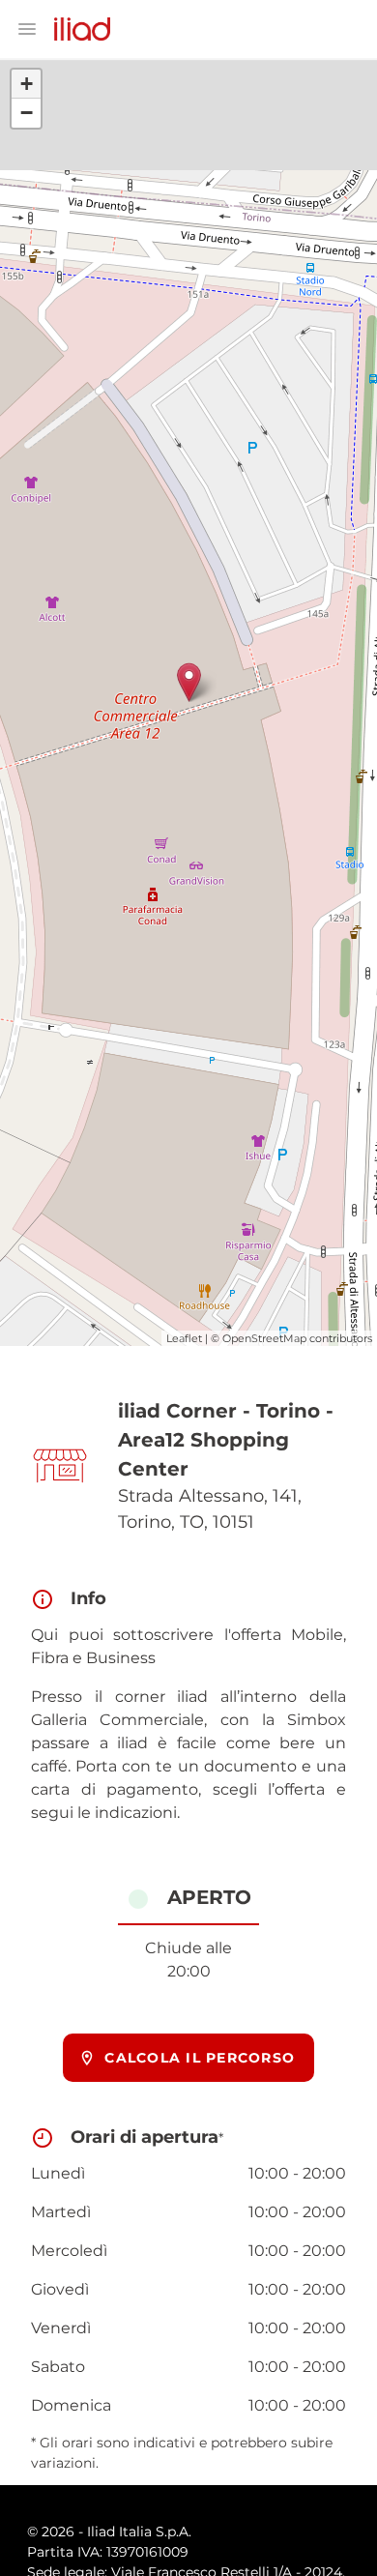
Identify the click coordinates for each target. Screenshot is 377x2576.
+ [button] (27, 84)
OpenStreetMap (264, 1338)
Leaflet (184, 1338)
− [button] (27, 113)
